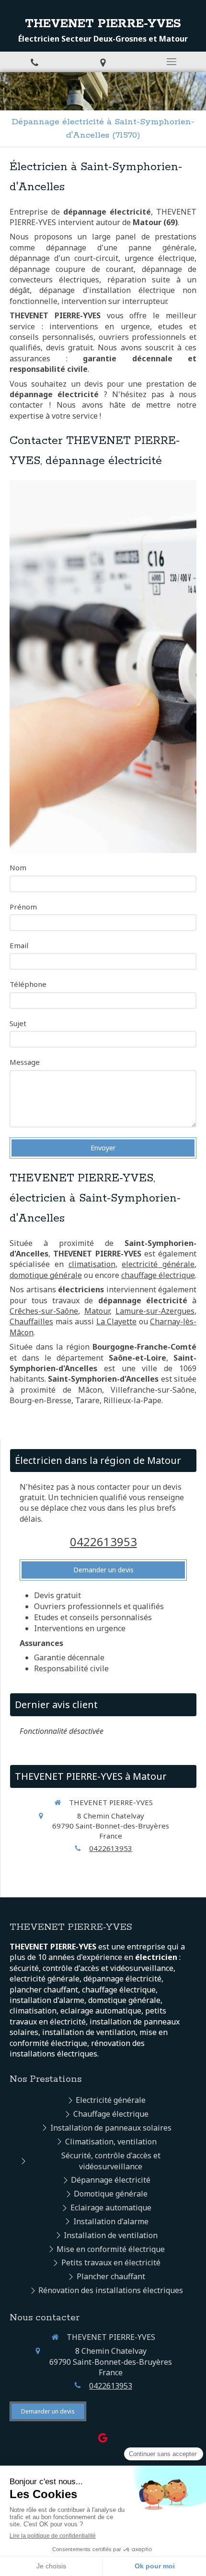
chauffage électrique (158, 1275)
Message (25, 1062)
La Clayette (117, 1321)
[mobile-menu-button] (172, 62)
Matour (97, 1311)
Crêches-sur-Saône (44, 1311)
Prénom (23, 907)
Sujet (18, 1023)
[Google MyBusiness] (103, 2440)
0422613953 (103, 1542)
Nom (18, 867)
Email (19, 945)
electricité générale (158, 1264)
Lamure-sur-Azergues (155, 1311)
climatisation (92, 1264)
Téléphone (28, 984)
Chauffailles (31, 1321)
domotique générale (46, 1275)
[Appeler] (34, 62)
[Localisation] (103, 62)
